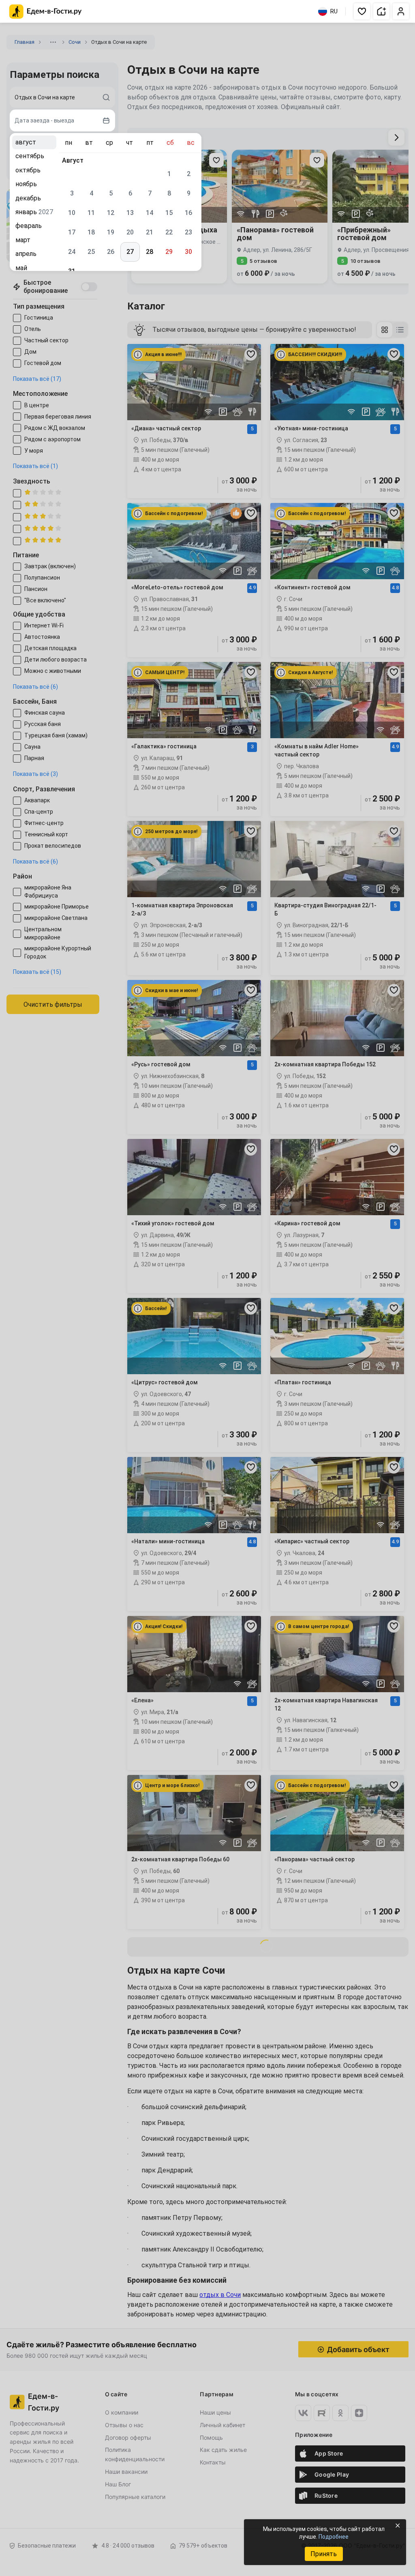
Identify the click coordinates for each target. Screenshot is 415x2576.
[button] (362, 11)
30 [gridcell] (188, 252)
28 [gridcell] (150, 252)
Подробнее (334, 2537)
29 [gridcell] (169, 252)
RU (334, 11)
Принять (324, 2554)
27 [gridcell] (130, 252)
